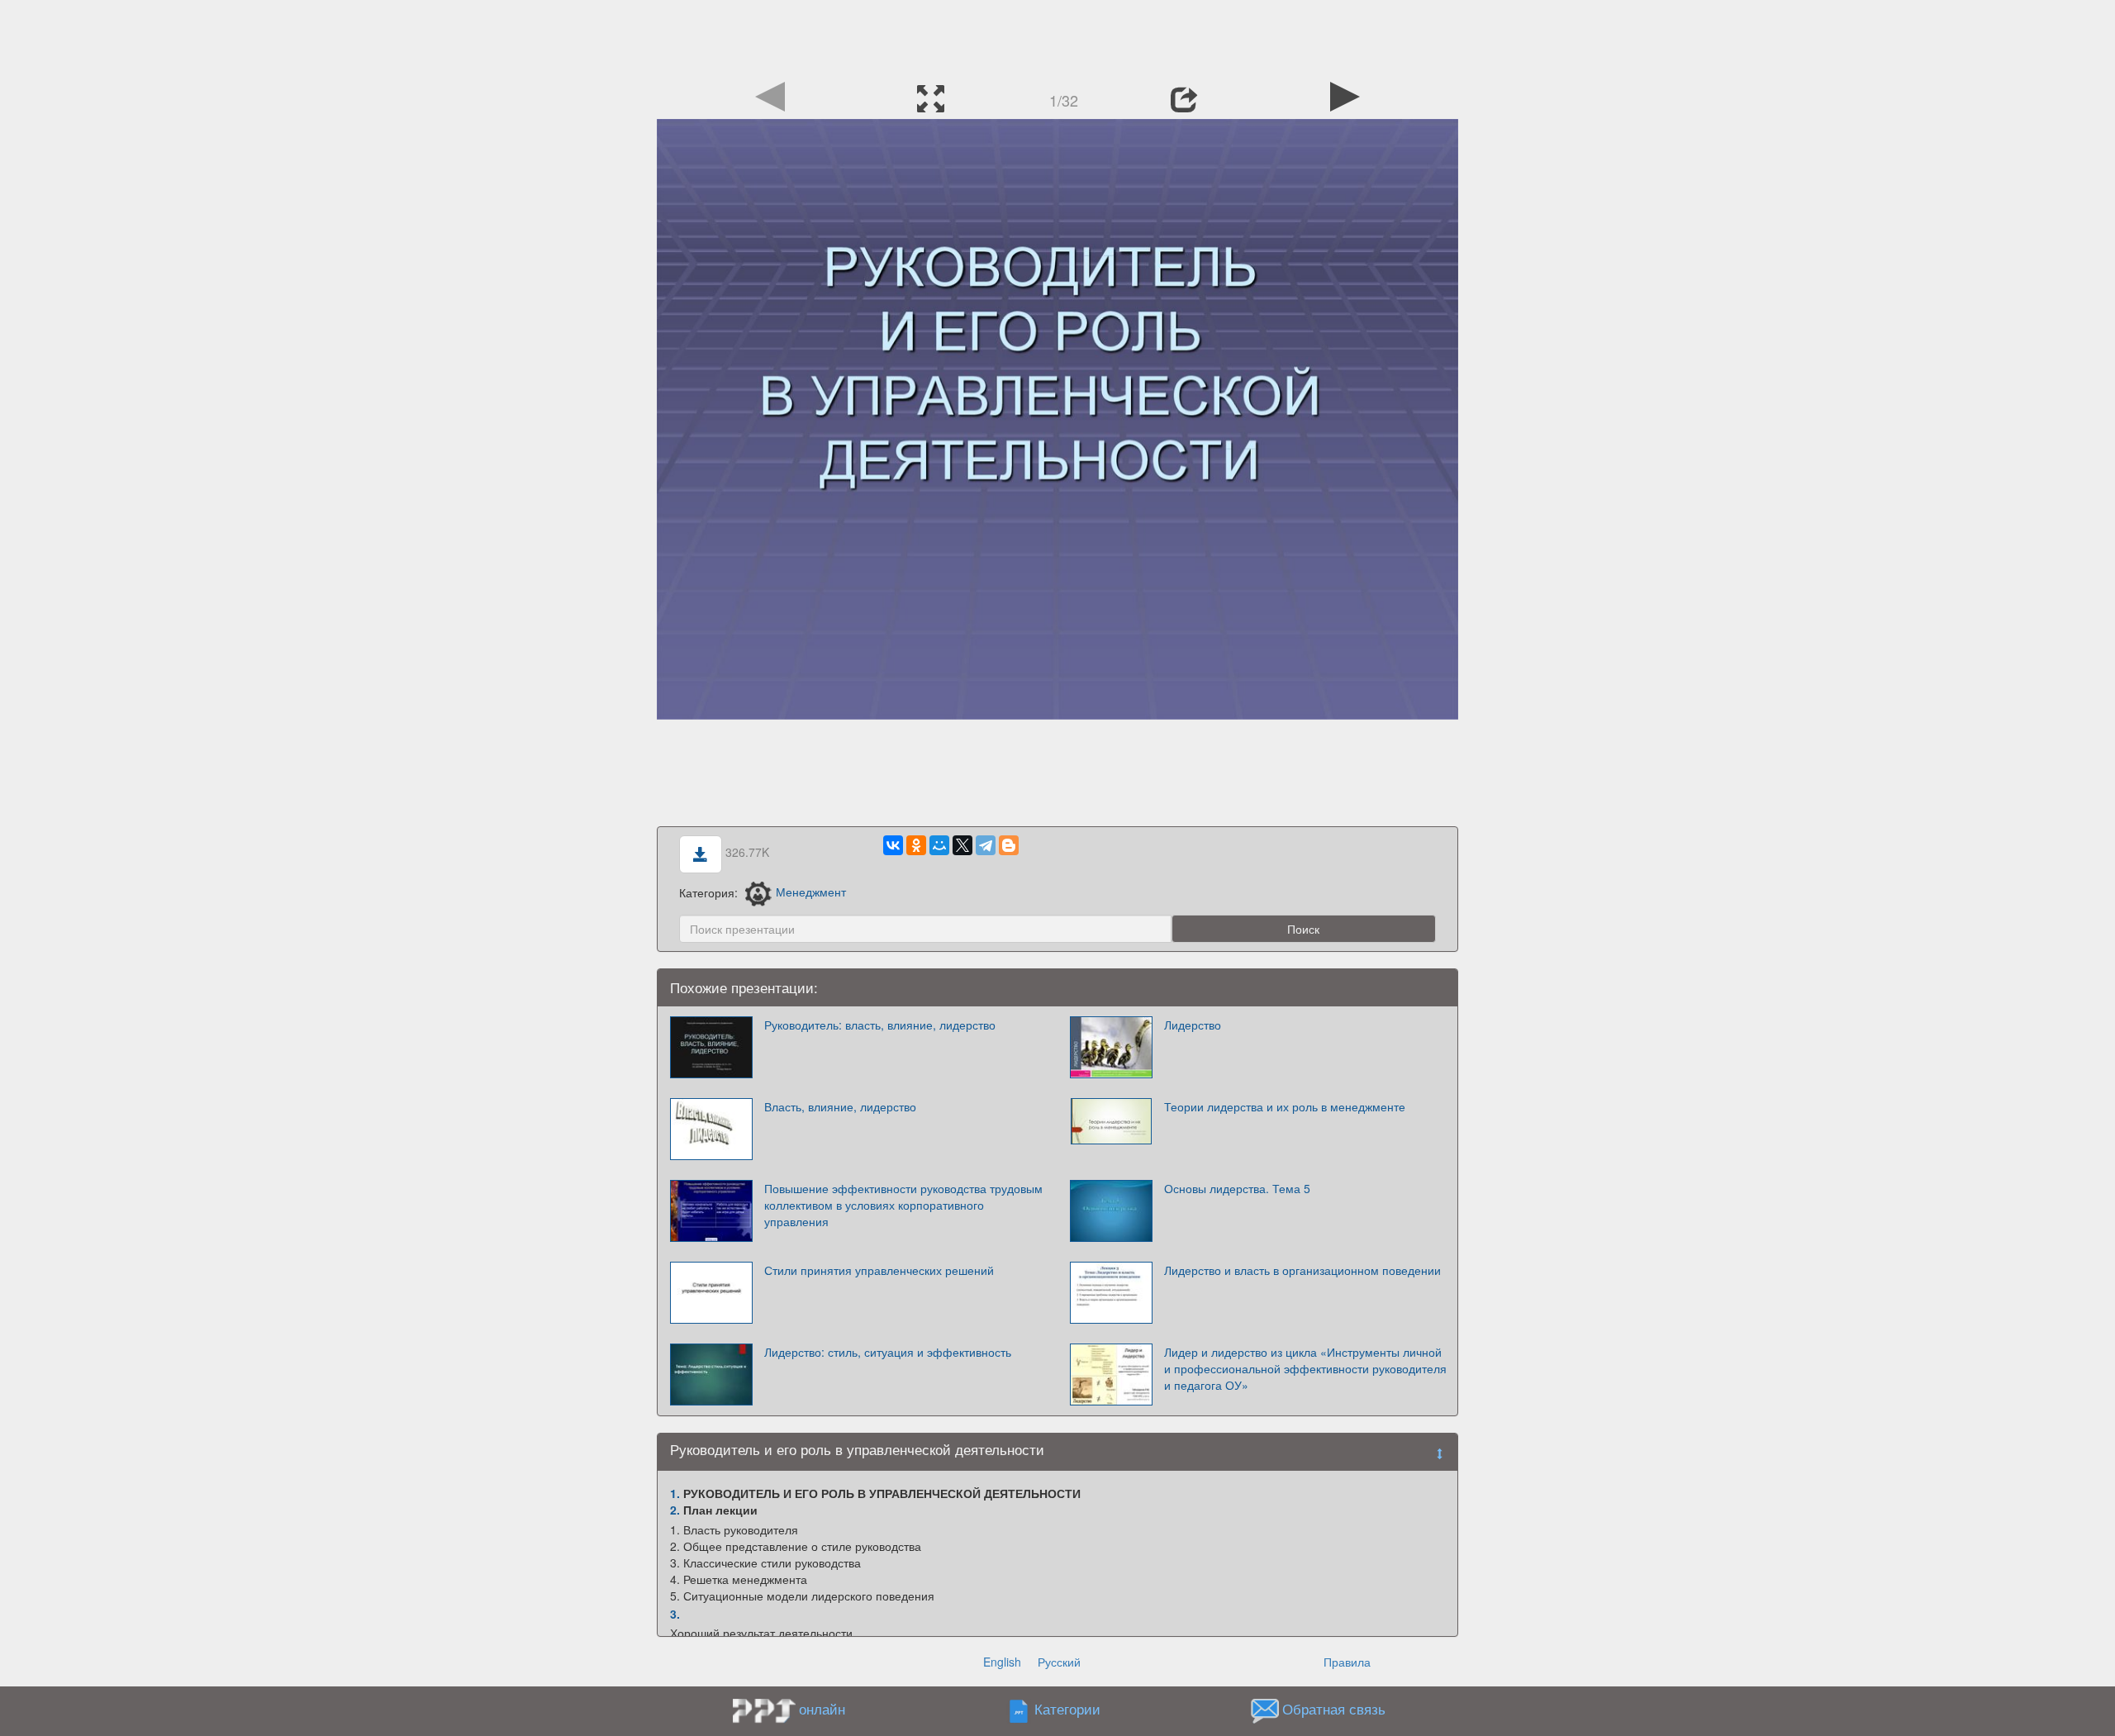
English (1002, 1662)
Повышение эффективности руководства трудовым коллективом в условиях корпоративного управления (903, 1205)
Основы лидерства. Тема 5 (1237, 1188)
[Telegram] (986, 845)
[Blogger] (1009, 845)
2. (675, 1510)
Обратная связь (1334, 1709)
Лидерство (1193, 1025)
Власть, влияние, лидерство (840, 1106)
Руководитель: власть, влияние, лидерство (880, 1025)
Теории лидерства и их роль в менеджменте (1285, 1106)
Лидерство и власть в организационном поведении (1302, 1270)
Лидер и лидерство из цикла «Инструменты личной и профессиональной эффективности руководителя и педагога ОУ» (1305, 1368)
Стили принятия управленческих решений (879, 1270)
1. (675, 1493)
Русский (1059, 1662)
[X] (962, 845)
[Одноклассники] (916, 845)
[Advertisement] (1057, 37)
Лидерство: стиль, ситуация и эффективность (888, 1352)
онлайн (822, 1709)
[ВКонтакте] (893, 845)
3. (675, 1614)
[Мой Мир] (939, 845)
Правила (1347, 1662)
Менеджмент (811, 892)
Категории (1067, 1709)
